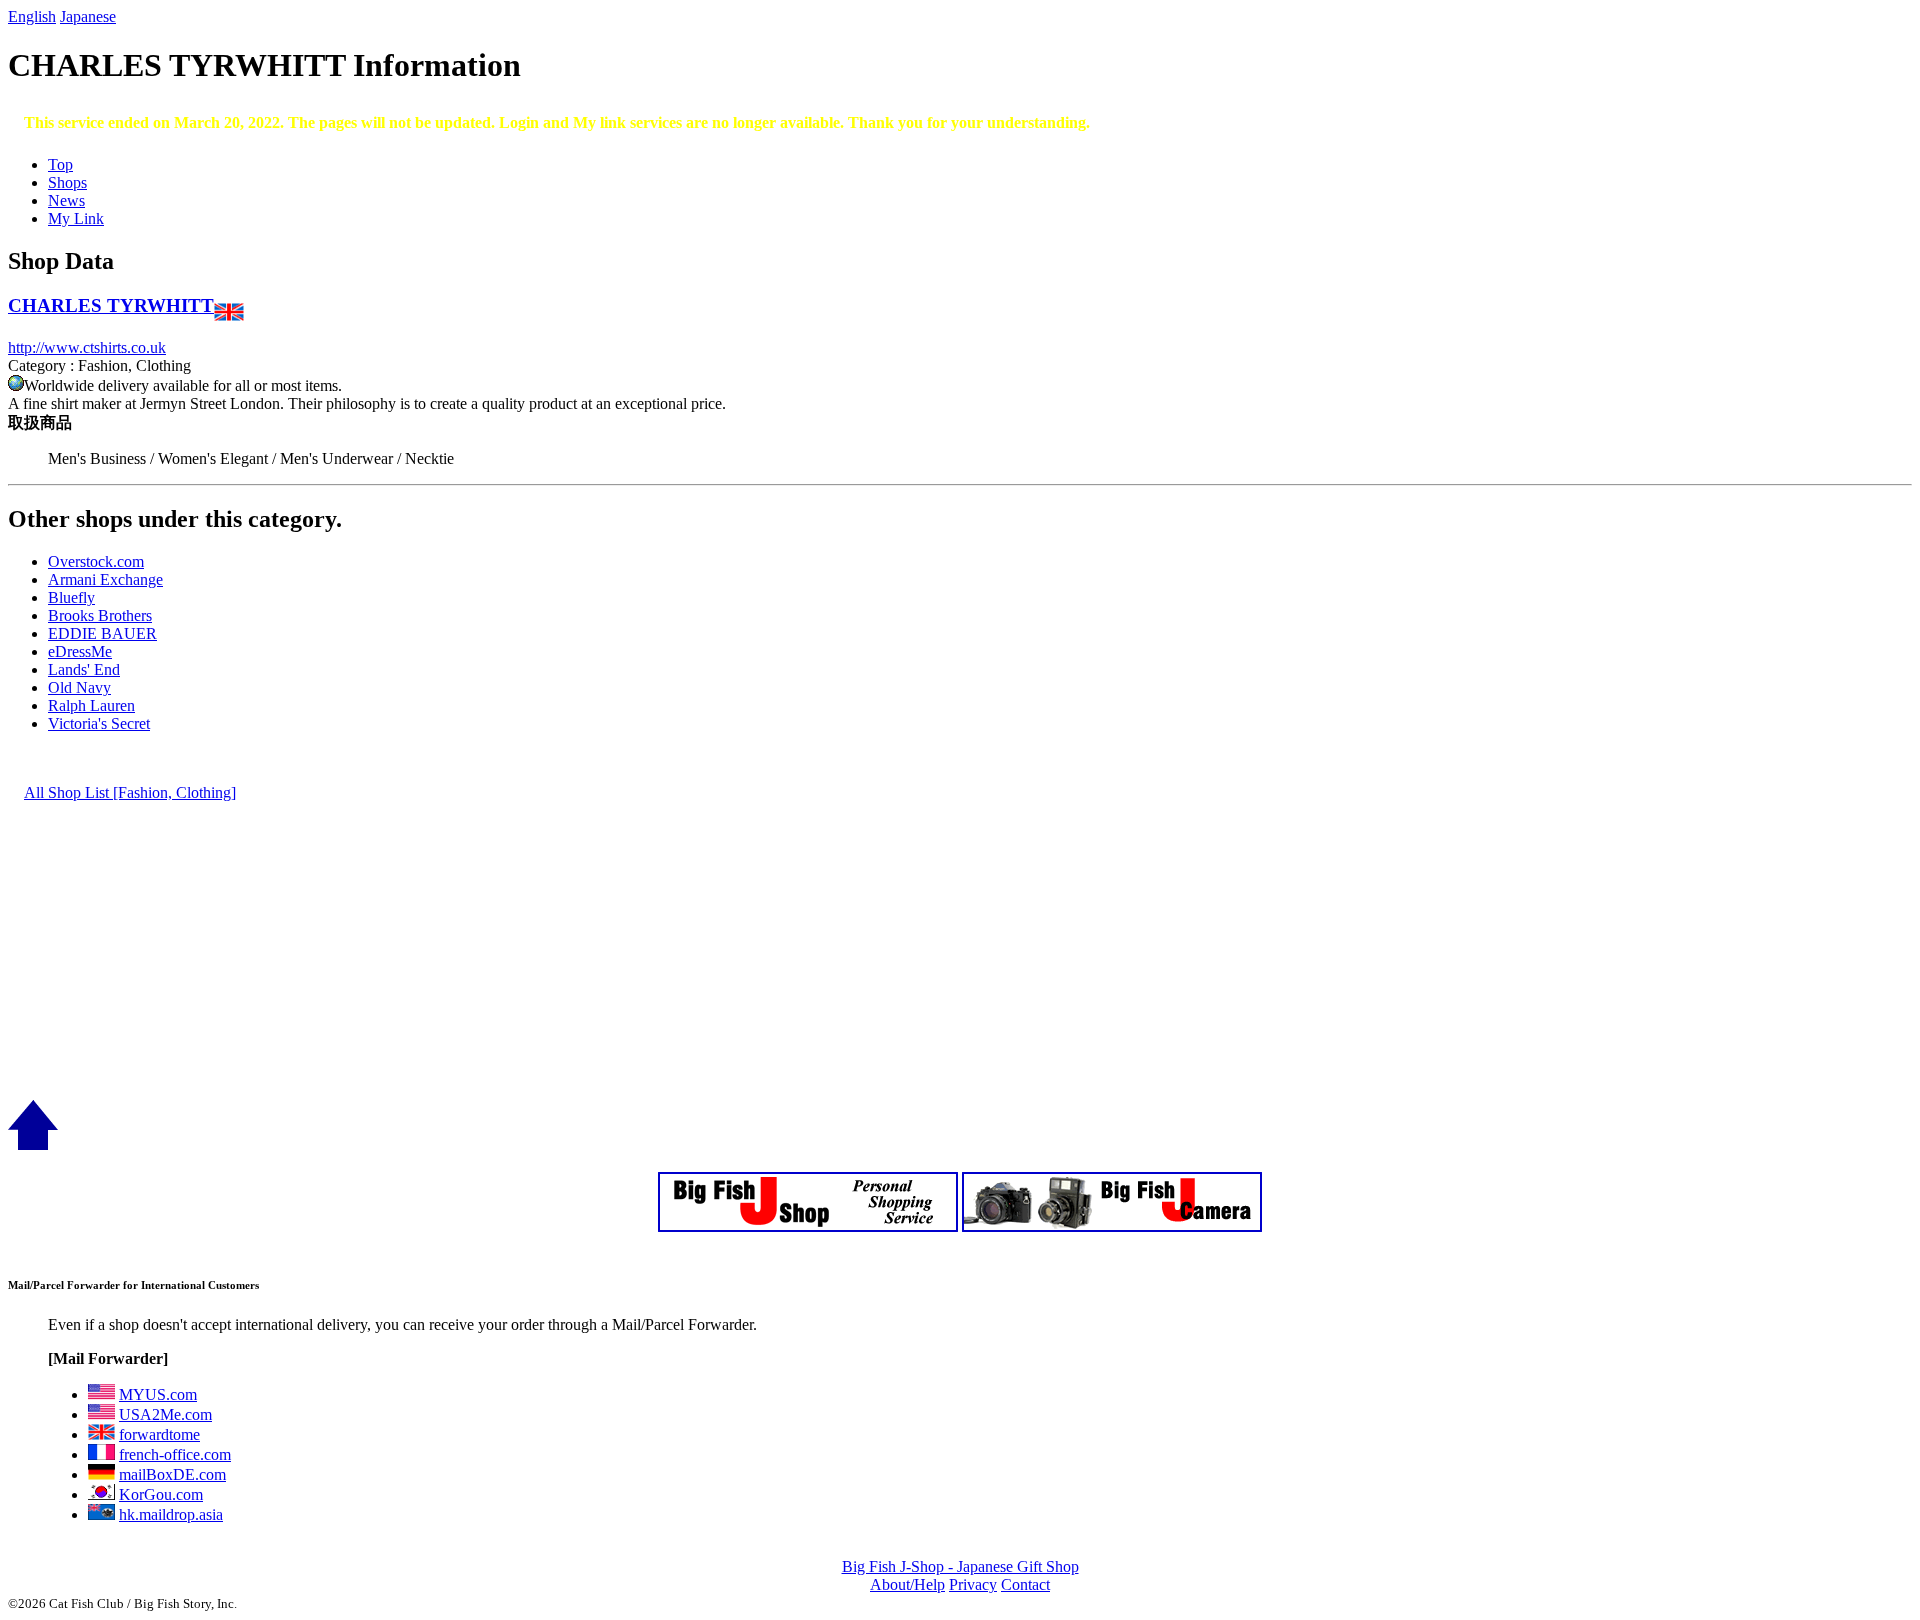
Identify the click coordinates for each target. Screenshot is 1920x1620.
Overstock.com (96, 561)
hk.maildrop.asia (171, 1514)
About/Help (907, 1584)
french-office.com (175, 1454)
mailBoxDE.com (172, 1474)
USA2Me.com (165, 1414)
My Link (76, 218)
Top (60, 164)
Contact (1025, 1584)
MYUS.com (158, 1394)
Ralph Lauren (91, 705)
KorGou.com (161, 1494)
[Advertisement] (608, 960)
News (66, 200)
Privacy (973, 1584)
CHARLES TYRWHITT (111, 305)
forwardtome (159, 1434)
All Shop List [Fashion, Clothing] (130, 792)
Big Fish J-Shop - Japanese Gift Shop (960, 1566)
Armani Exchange (105, 579)
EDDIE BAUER (102, 633)
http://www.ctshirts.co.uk (87, 347)
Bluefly (71, 597)
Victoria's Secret (99, 723)
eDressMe (80, 651)
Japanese (88, 16)
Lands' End (84, 669)
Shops (67, 182)
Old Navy (79, 687)
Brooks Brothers (100, 615)
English (32, 16)
